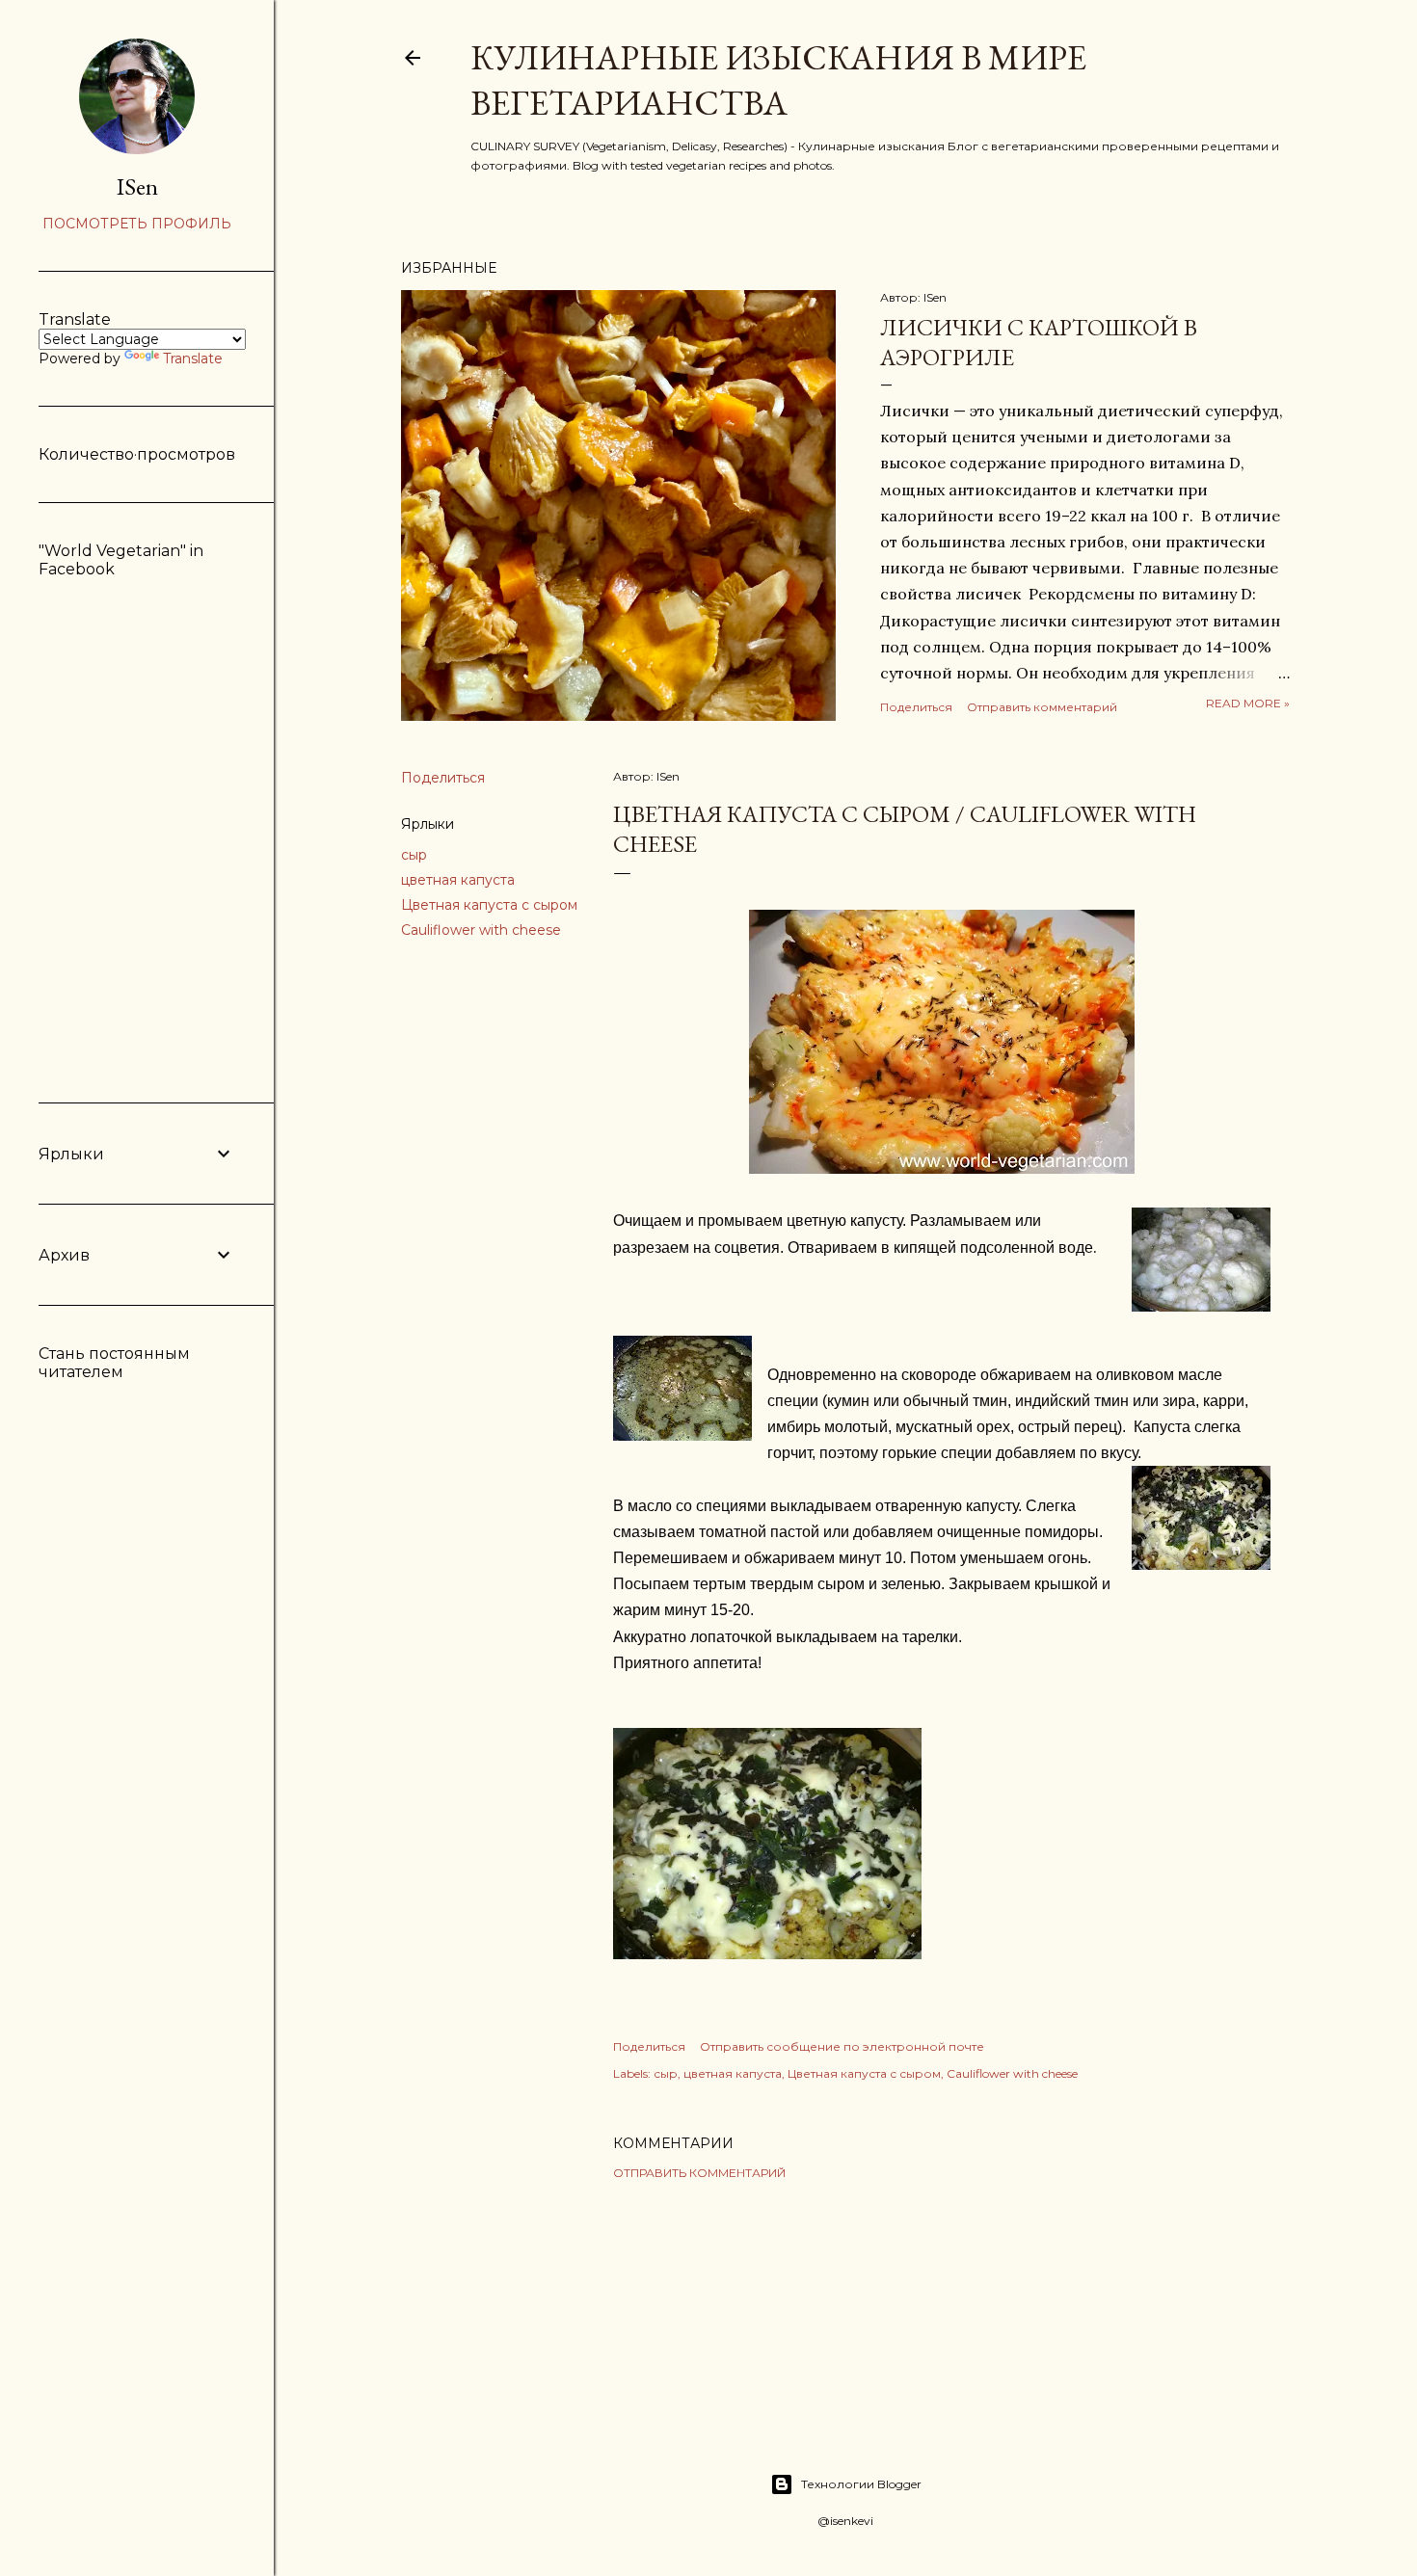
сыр (414, 855)
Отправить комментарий (1042, 707)
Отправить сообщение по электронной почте (842, 2046)
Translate (193, 359)
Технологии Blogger (861, 2484)
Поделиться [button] (916, 707)
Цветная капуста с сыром (489, 905)
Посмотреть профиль (137, 224)
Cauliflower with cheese (481, 930)
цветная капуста (458, 880)
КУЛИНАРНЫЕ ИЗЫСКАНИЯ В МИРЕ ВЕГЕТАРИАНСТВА (778, 80)
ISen (137, 186)
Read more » (1248, 703)
